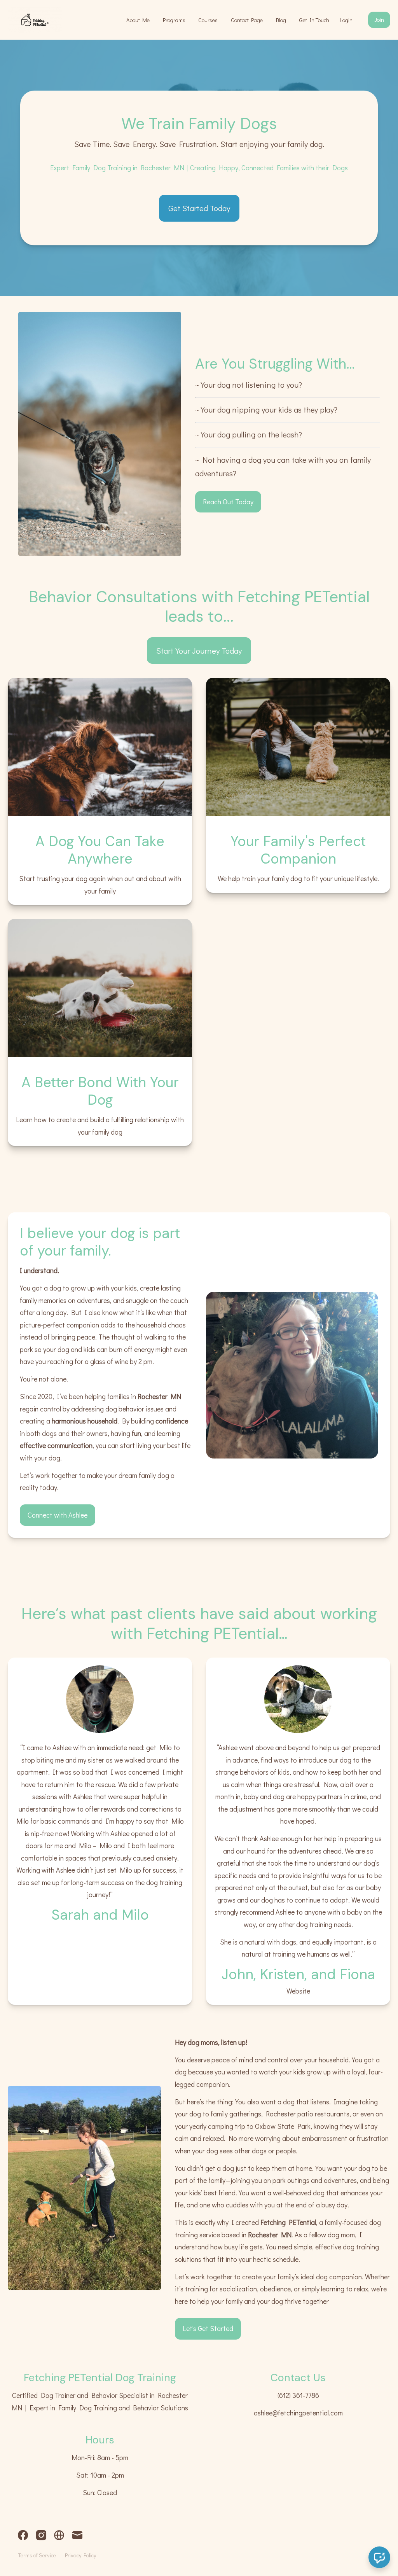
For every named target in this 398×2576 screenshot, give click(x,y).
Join (379, 20)
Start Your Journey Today (199, 650)
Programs (174, 20)
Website (298, 1991)
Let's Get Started (208, 2328)
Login (346, 20)
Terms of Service (37, 2555)
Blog (281, 20)
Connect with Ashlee (58, 1515)
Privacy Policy (80, 2555)
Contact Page (247, 20)
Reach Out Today (228, 502)
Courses (208, 20)
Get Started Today (199, 208)
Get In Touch (314, 20)
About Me (138, 20)
